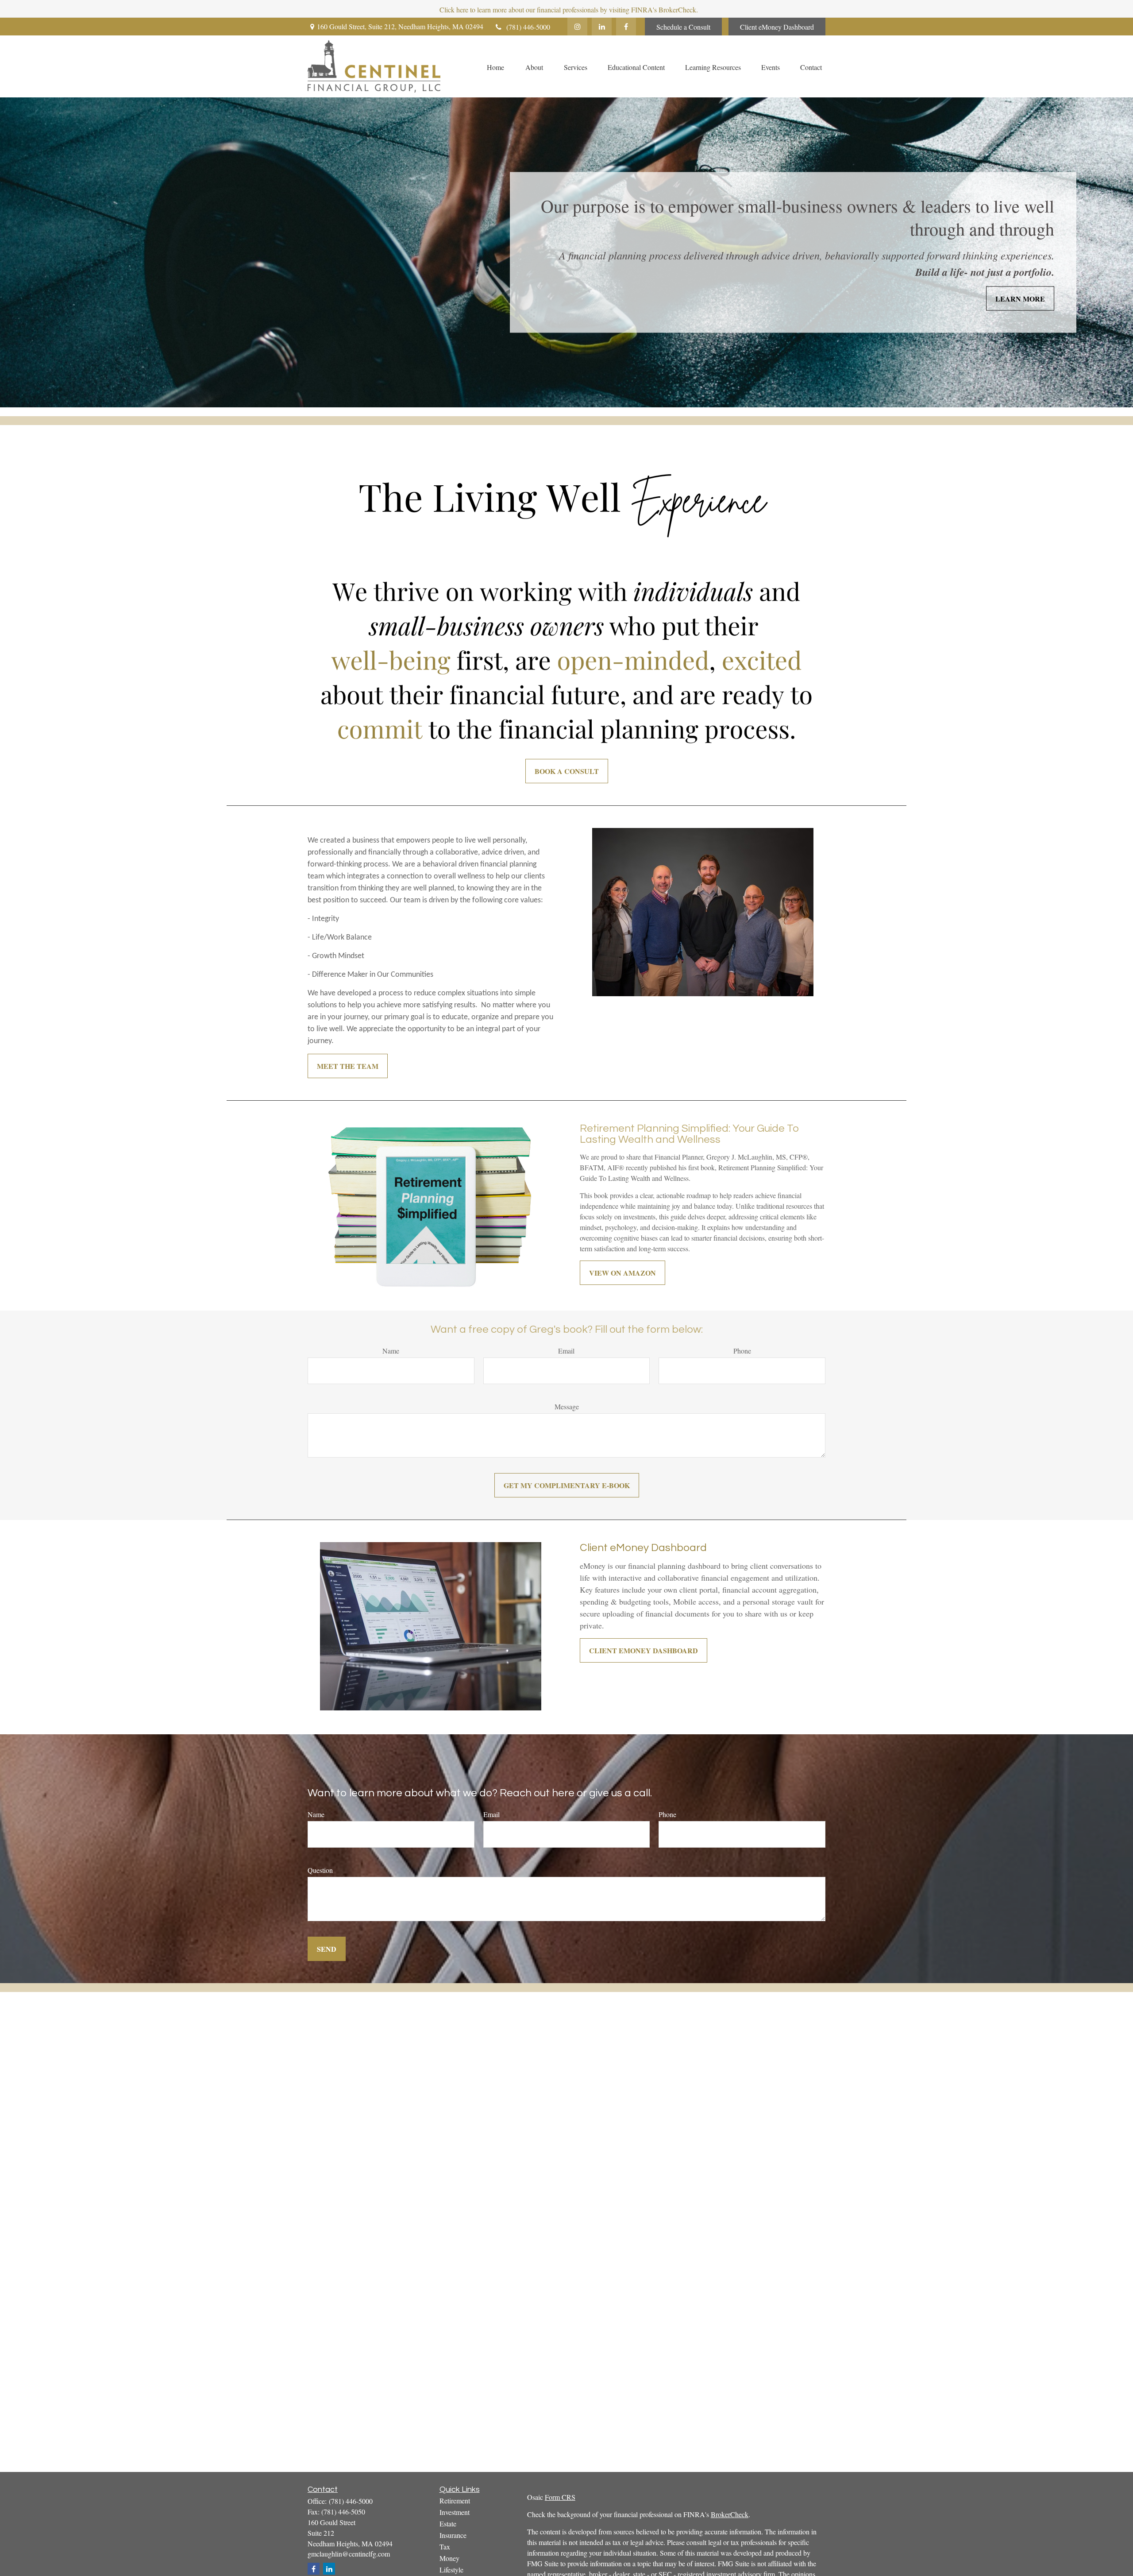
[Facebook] (626, 27)
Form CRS (560, 2497)
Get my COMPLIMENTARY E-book (567, 1485)
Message (567, 1406)
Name (391, 1351)
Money (449, 2558)
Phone (742, 1351)
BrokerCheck (730, 2514)
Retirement (455, 2501)
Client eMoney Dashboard (777, 27)
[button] (495, 66)
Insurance (453, 2535)
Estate (448, 2524)
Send (327, 1949)
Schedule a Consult (683, 27)
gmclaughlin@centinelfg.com (349, 2554)
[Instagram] (577, 27)
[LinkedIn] (602, 27)
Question (320, 1870)
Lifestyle (451, 2570)
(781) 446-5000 (528, 27)
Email (566, 1351)
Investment (455, 2512)
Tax (445, 2547)
